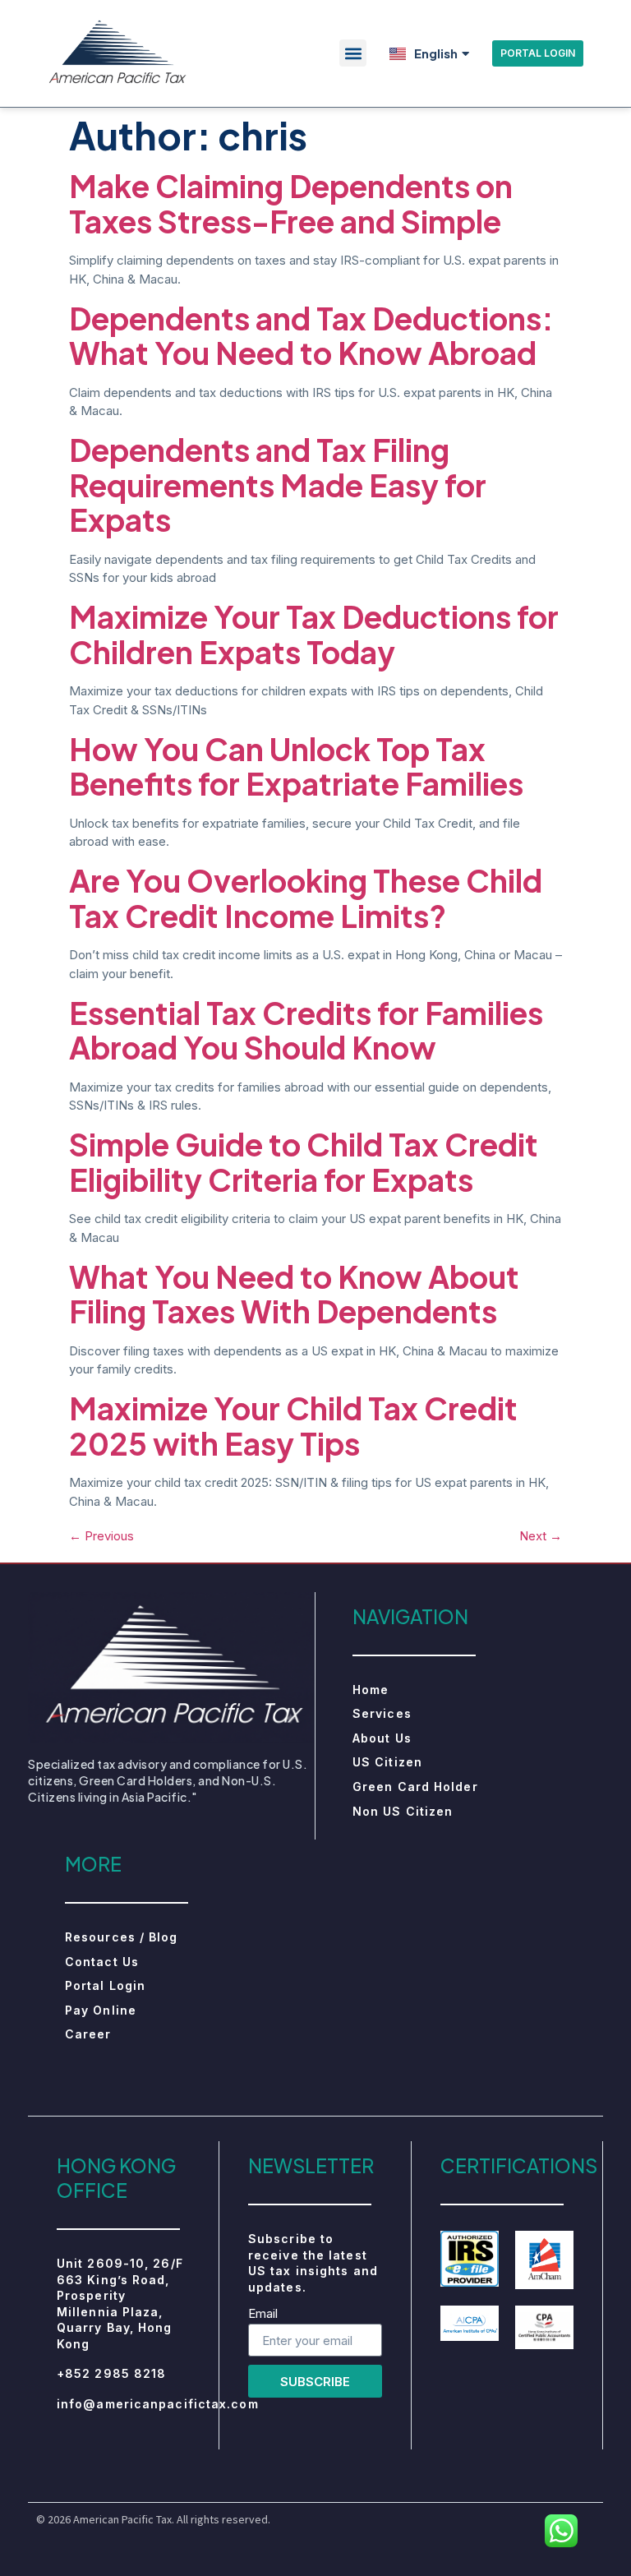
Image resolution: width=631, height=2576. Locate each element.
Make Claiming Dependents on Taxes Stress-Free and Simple (291, 203)
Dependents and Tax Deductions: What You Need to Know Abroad (311, 336)
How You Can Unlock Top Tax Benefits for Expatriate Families (296, 766)
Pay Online (101, 2010)
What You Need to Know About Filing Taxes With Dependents (294, 1294)
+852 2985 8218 (111, 2373)
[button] (353, 53)
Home (371, 1690)
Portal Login (105, 1985)
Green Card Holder (415, 1787)
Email (263, 2314)
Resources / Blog (122, 1937)
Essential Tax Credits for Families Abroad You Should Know (306, 1030)
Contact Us (102, 1962)
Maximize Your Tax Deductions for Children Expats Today (314, 634)
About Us (382, 1738)
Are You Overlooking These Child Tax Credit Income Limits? (306, 898)
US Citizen (387, 1762)
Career (88, 2034)
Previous (101, 1536)
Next (541, 1536)
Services (382, 1713)
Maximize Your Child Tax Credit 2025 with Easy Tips (293, 1426)
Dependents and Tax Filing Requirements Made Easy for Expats (278, 485)
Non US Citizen (403, 1811)
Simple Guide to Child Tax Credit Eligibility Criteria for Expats (304, 1162)
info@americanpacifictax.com (158, 2404)
